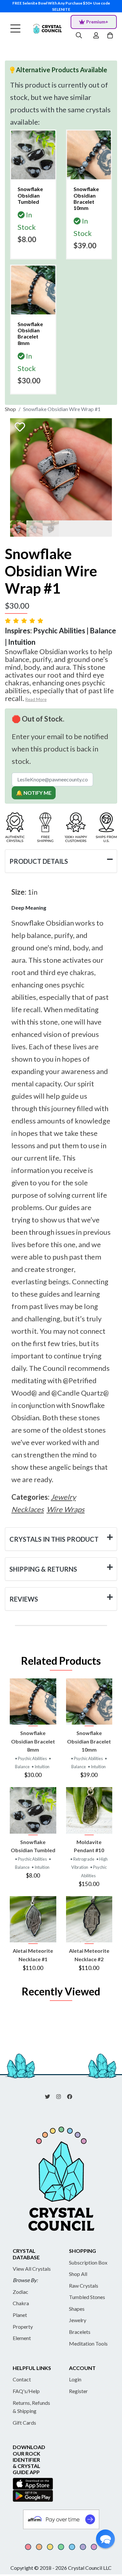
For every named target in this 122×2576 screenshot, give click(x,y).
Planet (20, 2315)
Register (78, 2391)
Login (75, 2379)
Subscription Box (88, 2262)
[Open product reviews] (25, 620)
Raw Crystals (84, 2286)
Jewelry (78, 2320)
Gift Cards (24, 2423)
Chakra (21, 2303)
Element (22, 2338)
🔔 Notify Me (34, 793)
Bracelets (80, 2332)
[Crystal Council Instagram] (61, 2096)
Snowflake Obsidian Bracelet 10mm (89, 1741)
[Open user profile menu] (96, 36)
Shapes (77, 2309)
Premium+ (97, 22)
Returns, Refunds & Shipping (31, 2407)
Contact (22, 2379)
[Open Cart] (111, 36)
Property (23, 2327)
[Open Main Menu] (15, 29)
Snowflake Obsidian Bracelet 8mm (33, 1741)
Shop (10, 409)
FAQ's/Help (26, 2391)
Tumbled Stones (87, 2297)
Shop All (78, 2274)
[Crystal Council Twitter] (50, 2096)
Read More (36, 699)
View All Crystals (32, 2269)
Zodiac (20, 2292)
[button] (105, 2539)
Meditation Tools (88, 2343)
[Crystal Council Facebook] (72, 2096)
